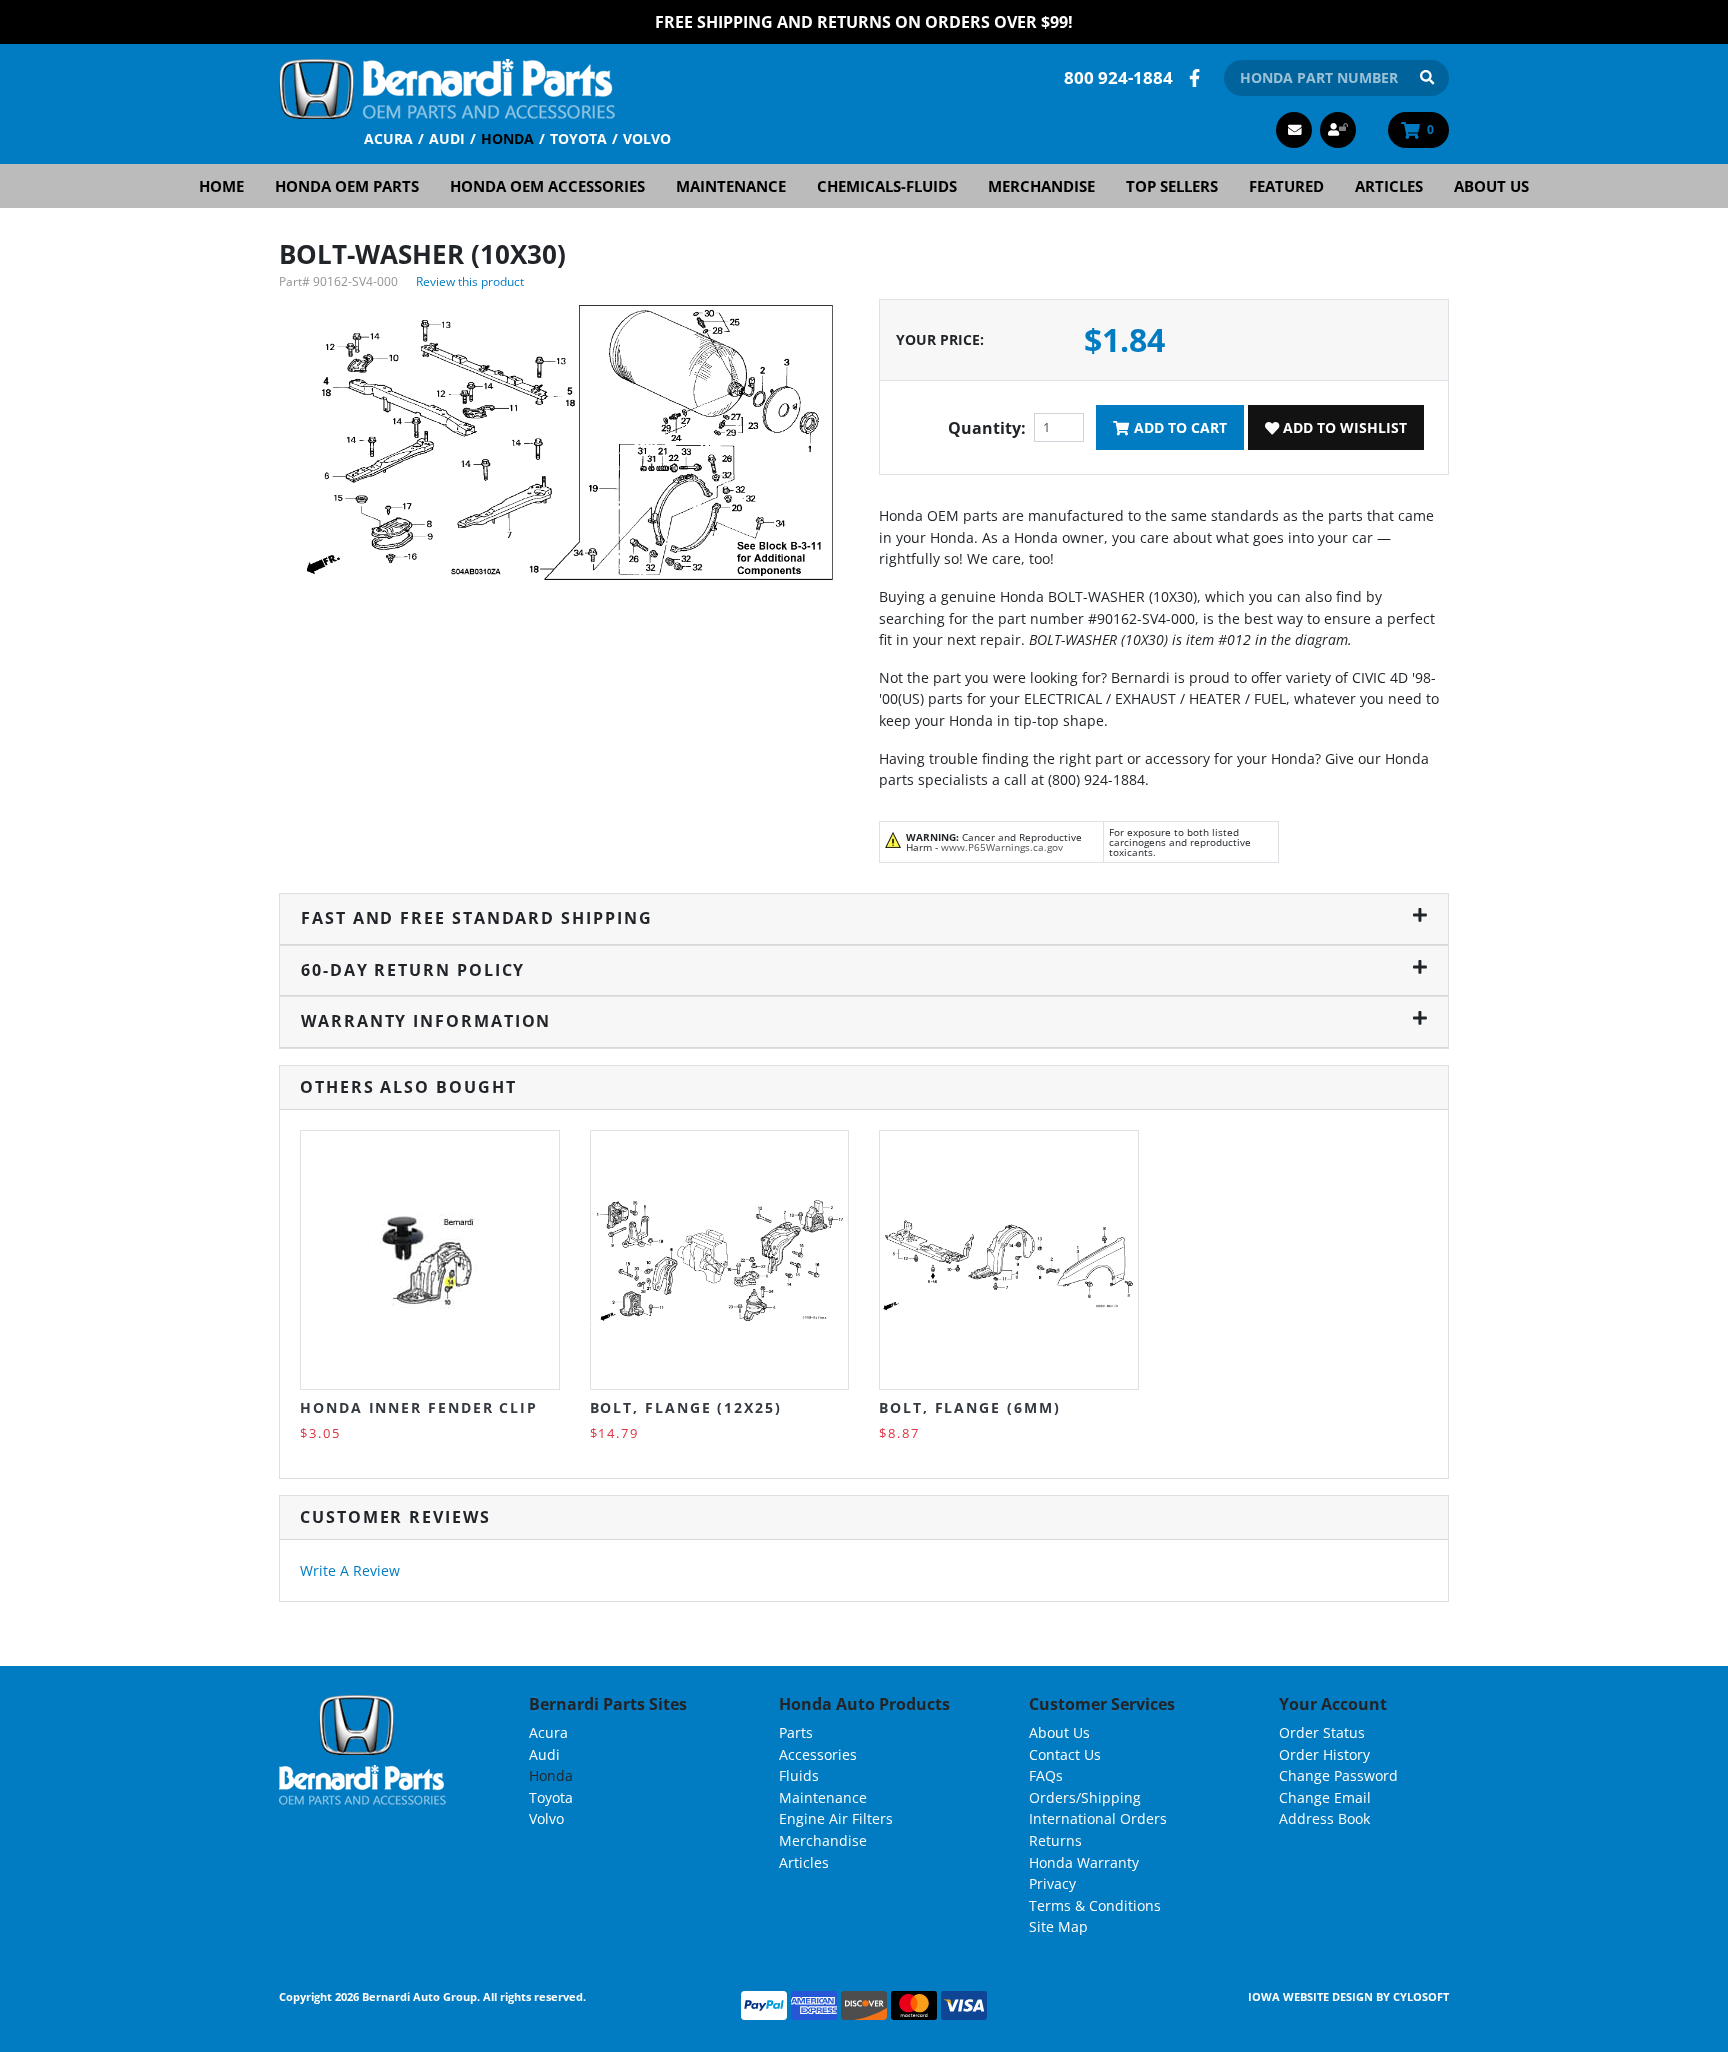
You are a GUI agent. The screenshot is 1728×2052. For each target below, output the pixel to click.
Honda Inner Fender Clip (419, 1407)
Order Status (1322, 1732)
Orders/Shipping (1085, 1797)
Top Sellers (1172, 186)
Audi (447, 138)
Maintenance (731, 186)
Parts (796, 1732)
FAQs (1046, 1775)
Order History (1324, 1754)
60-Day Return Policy (413, 970)
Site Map (1058, 1926)
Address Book (1324, 1818)
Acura (388, 138)
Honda (507, 138)
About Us (1491, 186)
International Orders (1098, 1818)
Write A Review (350, 1570)
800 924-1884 (1118, 77)
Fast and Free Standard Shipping (477, 918)
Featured (1286, 186)
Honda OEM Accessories (547, 186)
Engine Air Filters (836, 1818)
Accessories (818, 1754)
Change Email (1325, 1797)
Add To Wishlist (1343, 427)
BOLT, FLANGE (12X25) (686, 1407)
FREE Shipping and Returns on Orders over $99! (864, 22)
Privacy (1052, 1883)
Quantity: (987, 428)
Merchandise (1041, 186)
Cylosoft (1421, 1996)
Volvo (647, 138)
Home (221, 186)
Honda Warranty (1084, 1862)
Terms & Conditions (1095, 1905)
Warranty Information (426, 1021)
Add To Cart (1178, 427)
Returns (1055, 1840)
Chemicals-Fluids (887, 186)
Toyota (578, 138)
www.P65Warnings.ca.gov (1002, 847)
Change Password (1338, 1775)
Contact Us (1065, 1754)
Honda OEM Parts (347, 186)
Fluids (799, 1775)
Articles (1389, 186)
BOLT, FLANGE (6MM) (970, 1407)
